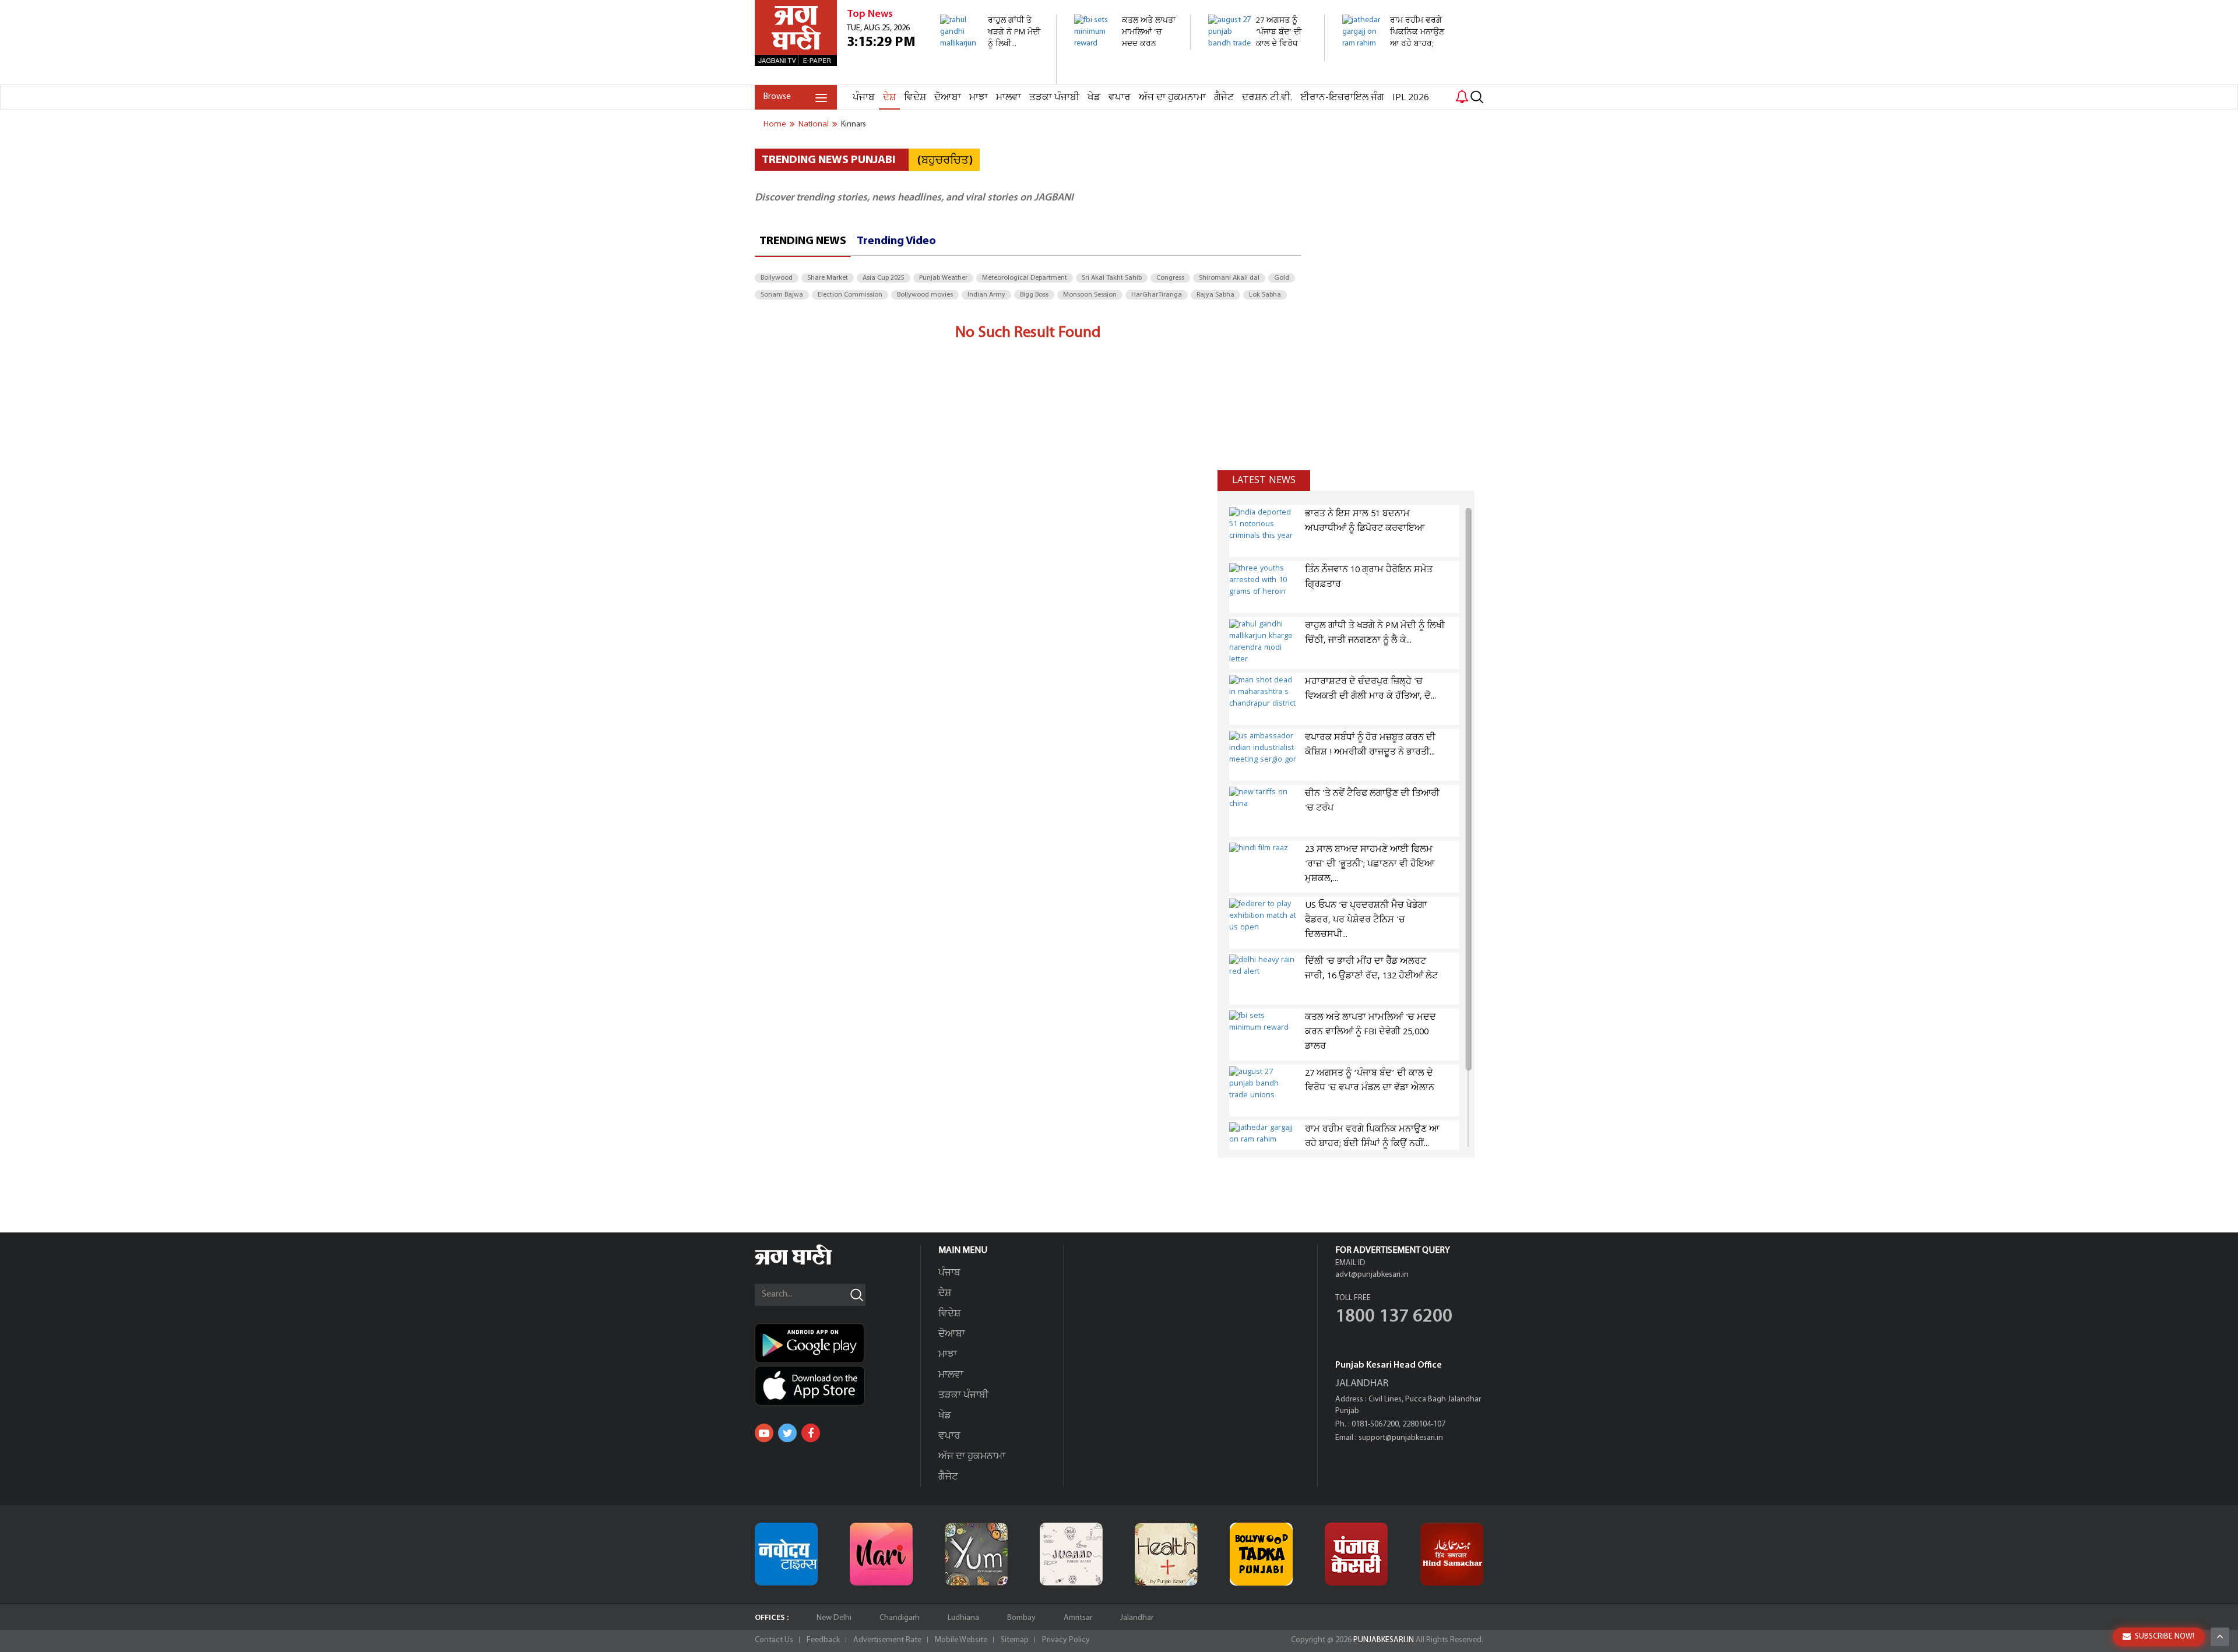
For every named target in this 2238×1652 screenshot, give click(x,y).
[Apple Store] (838, 1386)
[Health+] (1166, 1554)
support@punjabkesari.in (1401, 1438)
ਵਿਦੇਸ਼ (915, 98)
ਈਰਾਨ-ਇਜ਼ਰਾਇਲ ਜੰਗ (1342, 98)
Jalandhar (1137, 1618)
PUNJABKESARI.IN (1384, 1640)
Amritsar (1078, 1618)
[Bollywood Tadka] (1261, 1554)
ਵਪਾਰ (1120, 98)
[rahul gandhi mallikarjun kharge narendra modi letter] (992, 78)
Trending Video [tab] (896, 241)
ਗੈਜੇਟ (1224, 98)
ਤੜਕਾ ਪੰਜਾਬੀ (1054, 98)
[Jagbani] (809, 1263)
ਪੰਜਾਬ (864, 98)
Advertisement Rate (887, 1640)
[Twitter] (787, 1433)
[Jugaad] (1071, 1554)
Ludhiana (963, 1618)
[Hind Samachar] (1452, 1554)
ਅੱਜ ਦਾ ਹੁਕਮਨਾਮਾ (1172, 98)
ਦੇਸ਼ (889, 98)
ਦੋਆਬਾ (948, 98)
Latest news (1264, 480)
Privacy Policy (1066, 1640)
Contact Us (774, 1640)
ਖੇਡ (1094, 98)
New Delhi (834, 1618)
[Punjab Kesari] (1356, 1554)
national (814, 124)
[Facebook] (811, 1433)
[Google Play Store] (838, 1343)
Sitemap (1015, 1640)
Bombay (1021, 1618)
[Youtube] (764, 1433)
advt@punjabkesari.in (1372, 1275)
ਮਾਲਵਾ (1009, 98)
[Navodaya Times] (786, 1554)
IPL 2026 (1411, 98)
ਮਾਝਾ (979, 98)
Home (775, 124)
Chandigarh (900, 1618)
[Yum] (976, 1554)
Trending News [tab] (803, 241)
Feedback (823, 1640)
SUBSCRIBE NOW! (2165, 1637)
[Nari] (881, 1554)
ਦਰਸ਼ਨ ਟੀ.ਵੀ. (1267, 98)
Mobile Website (961, 1640)
